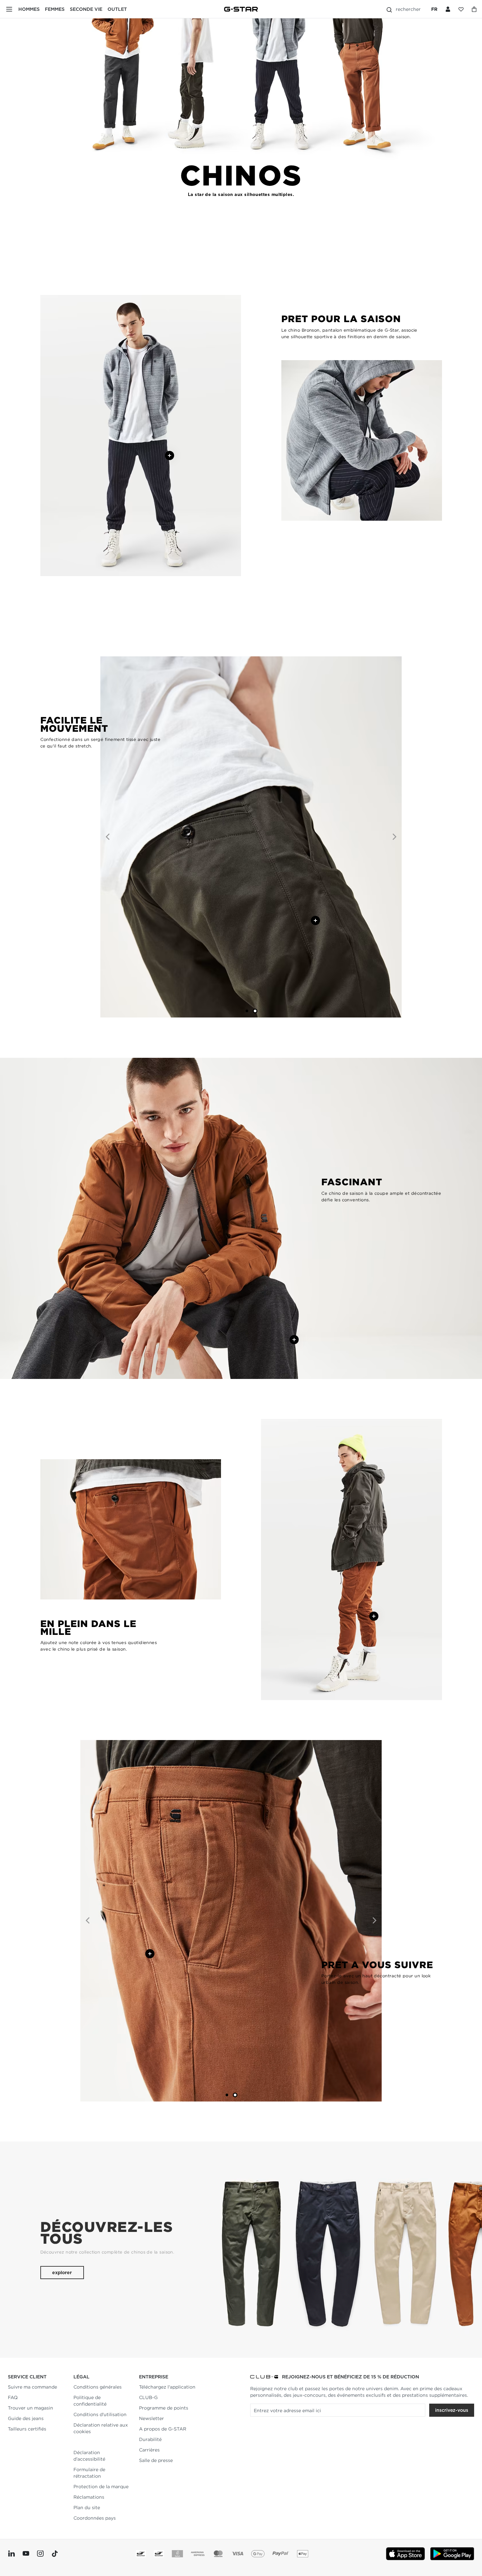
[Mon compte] (448, 9)
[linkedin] (11, 2554)
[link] (74, 2442)
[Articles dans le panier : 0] (461, 9)
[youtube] (26, 2554)
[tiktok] (54, 2554)
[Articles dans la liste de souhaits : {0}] (474, 9)
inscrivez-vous (452, 2410)
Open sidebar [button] (9, 9)
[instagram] (40, 2554)
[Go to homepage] (241, 9)
